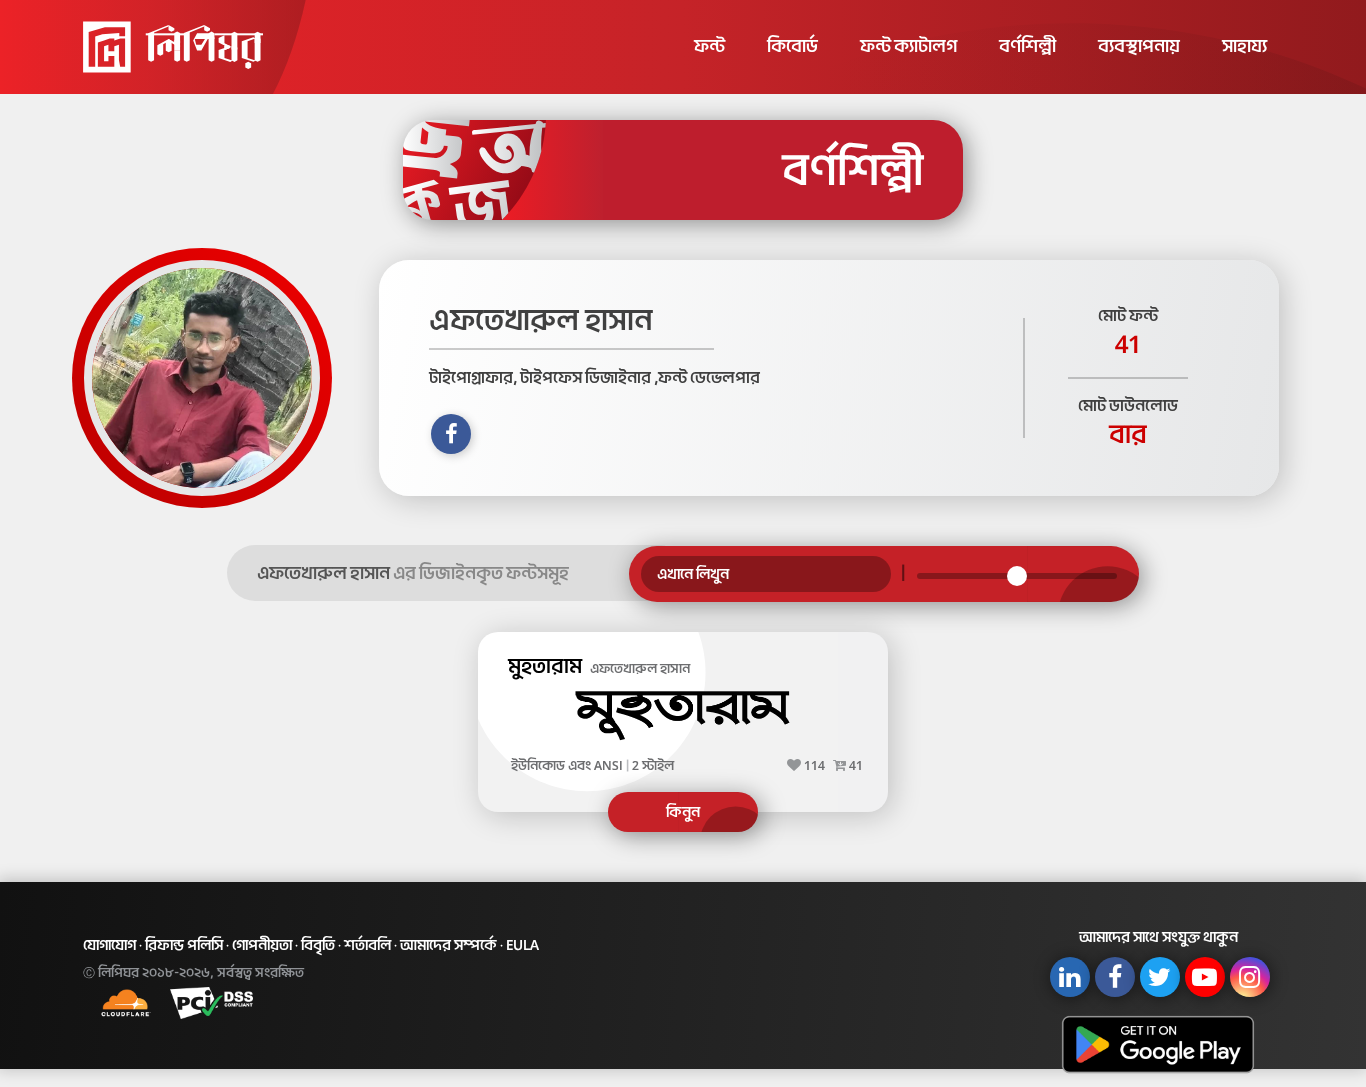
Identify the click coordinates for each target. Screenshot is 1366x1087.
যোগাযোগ (109, 945)
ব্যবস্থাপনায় (1139, 46)
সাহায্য (1244, 46)
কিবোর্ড (792, 46)
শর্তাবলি (367, 945)
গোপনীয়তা (262, 945)
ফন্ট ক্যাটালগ (908, 46)
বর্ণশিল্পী (1027, 46)
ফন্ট (709, 46)
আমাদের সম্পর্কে (448, 945)
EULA (522, 945)
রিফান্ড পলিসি (184, 945)
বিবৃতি (318, 945)
